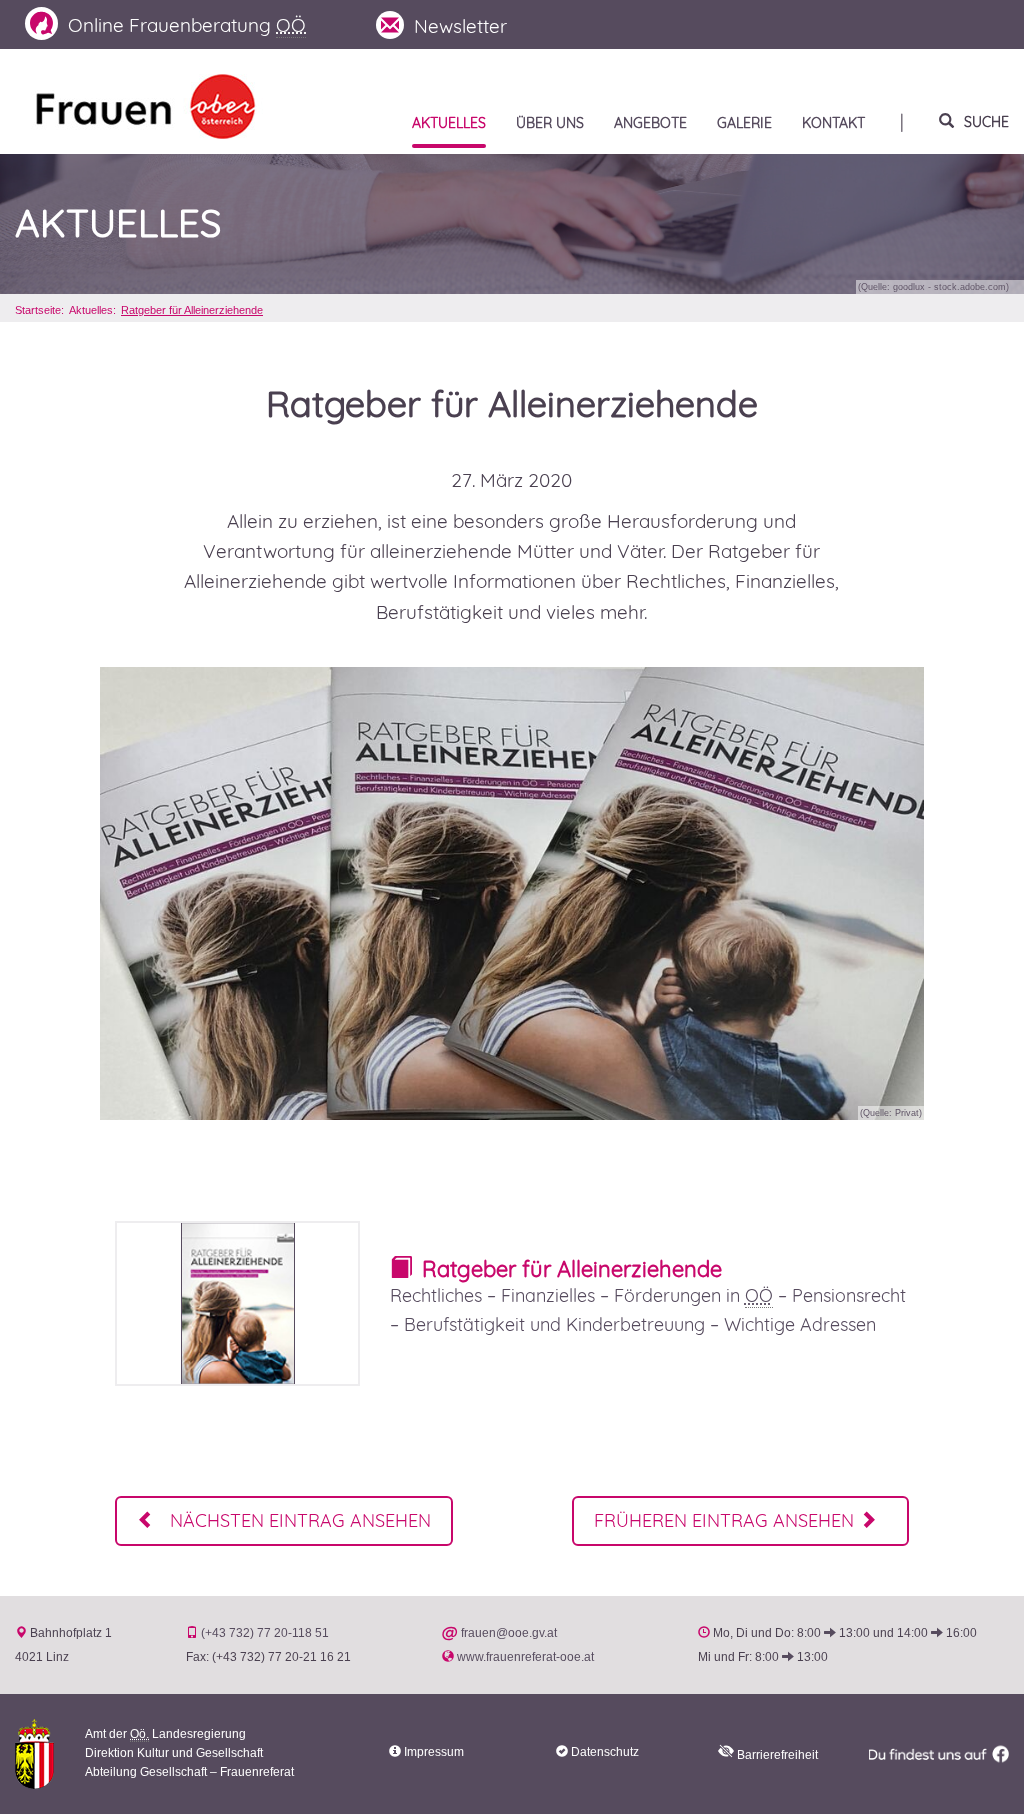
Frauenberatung (187, 25)
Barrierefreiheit (776, 1755)
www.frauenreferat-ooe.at (525, 1657)
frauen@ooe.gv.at (509, 1633)
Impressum (434, 1752)
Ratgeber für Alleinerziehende (192, 310)
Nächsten (298, 1520)
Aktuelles (118, 224)
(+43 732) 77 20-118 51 (265, 1633)
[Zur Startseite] (145, 104)
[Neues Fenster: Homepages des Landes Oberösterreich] (34, 1753)
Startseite (38, 310)
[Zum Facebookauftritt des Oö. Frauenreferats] (938, 1753)
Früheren (724, 1520)
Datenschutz (605, 1752)
